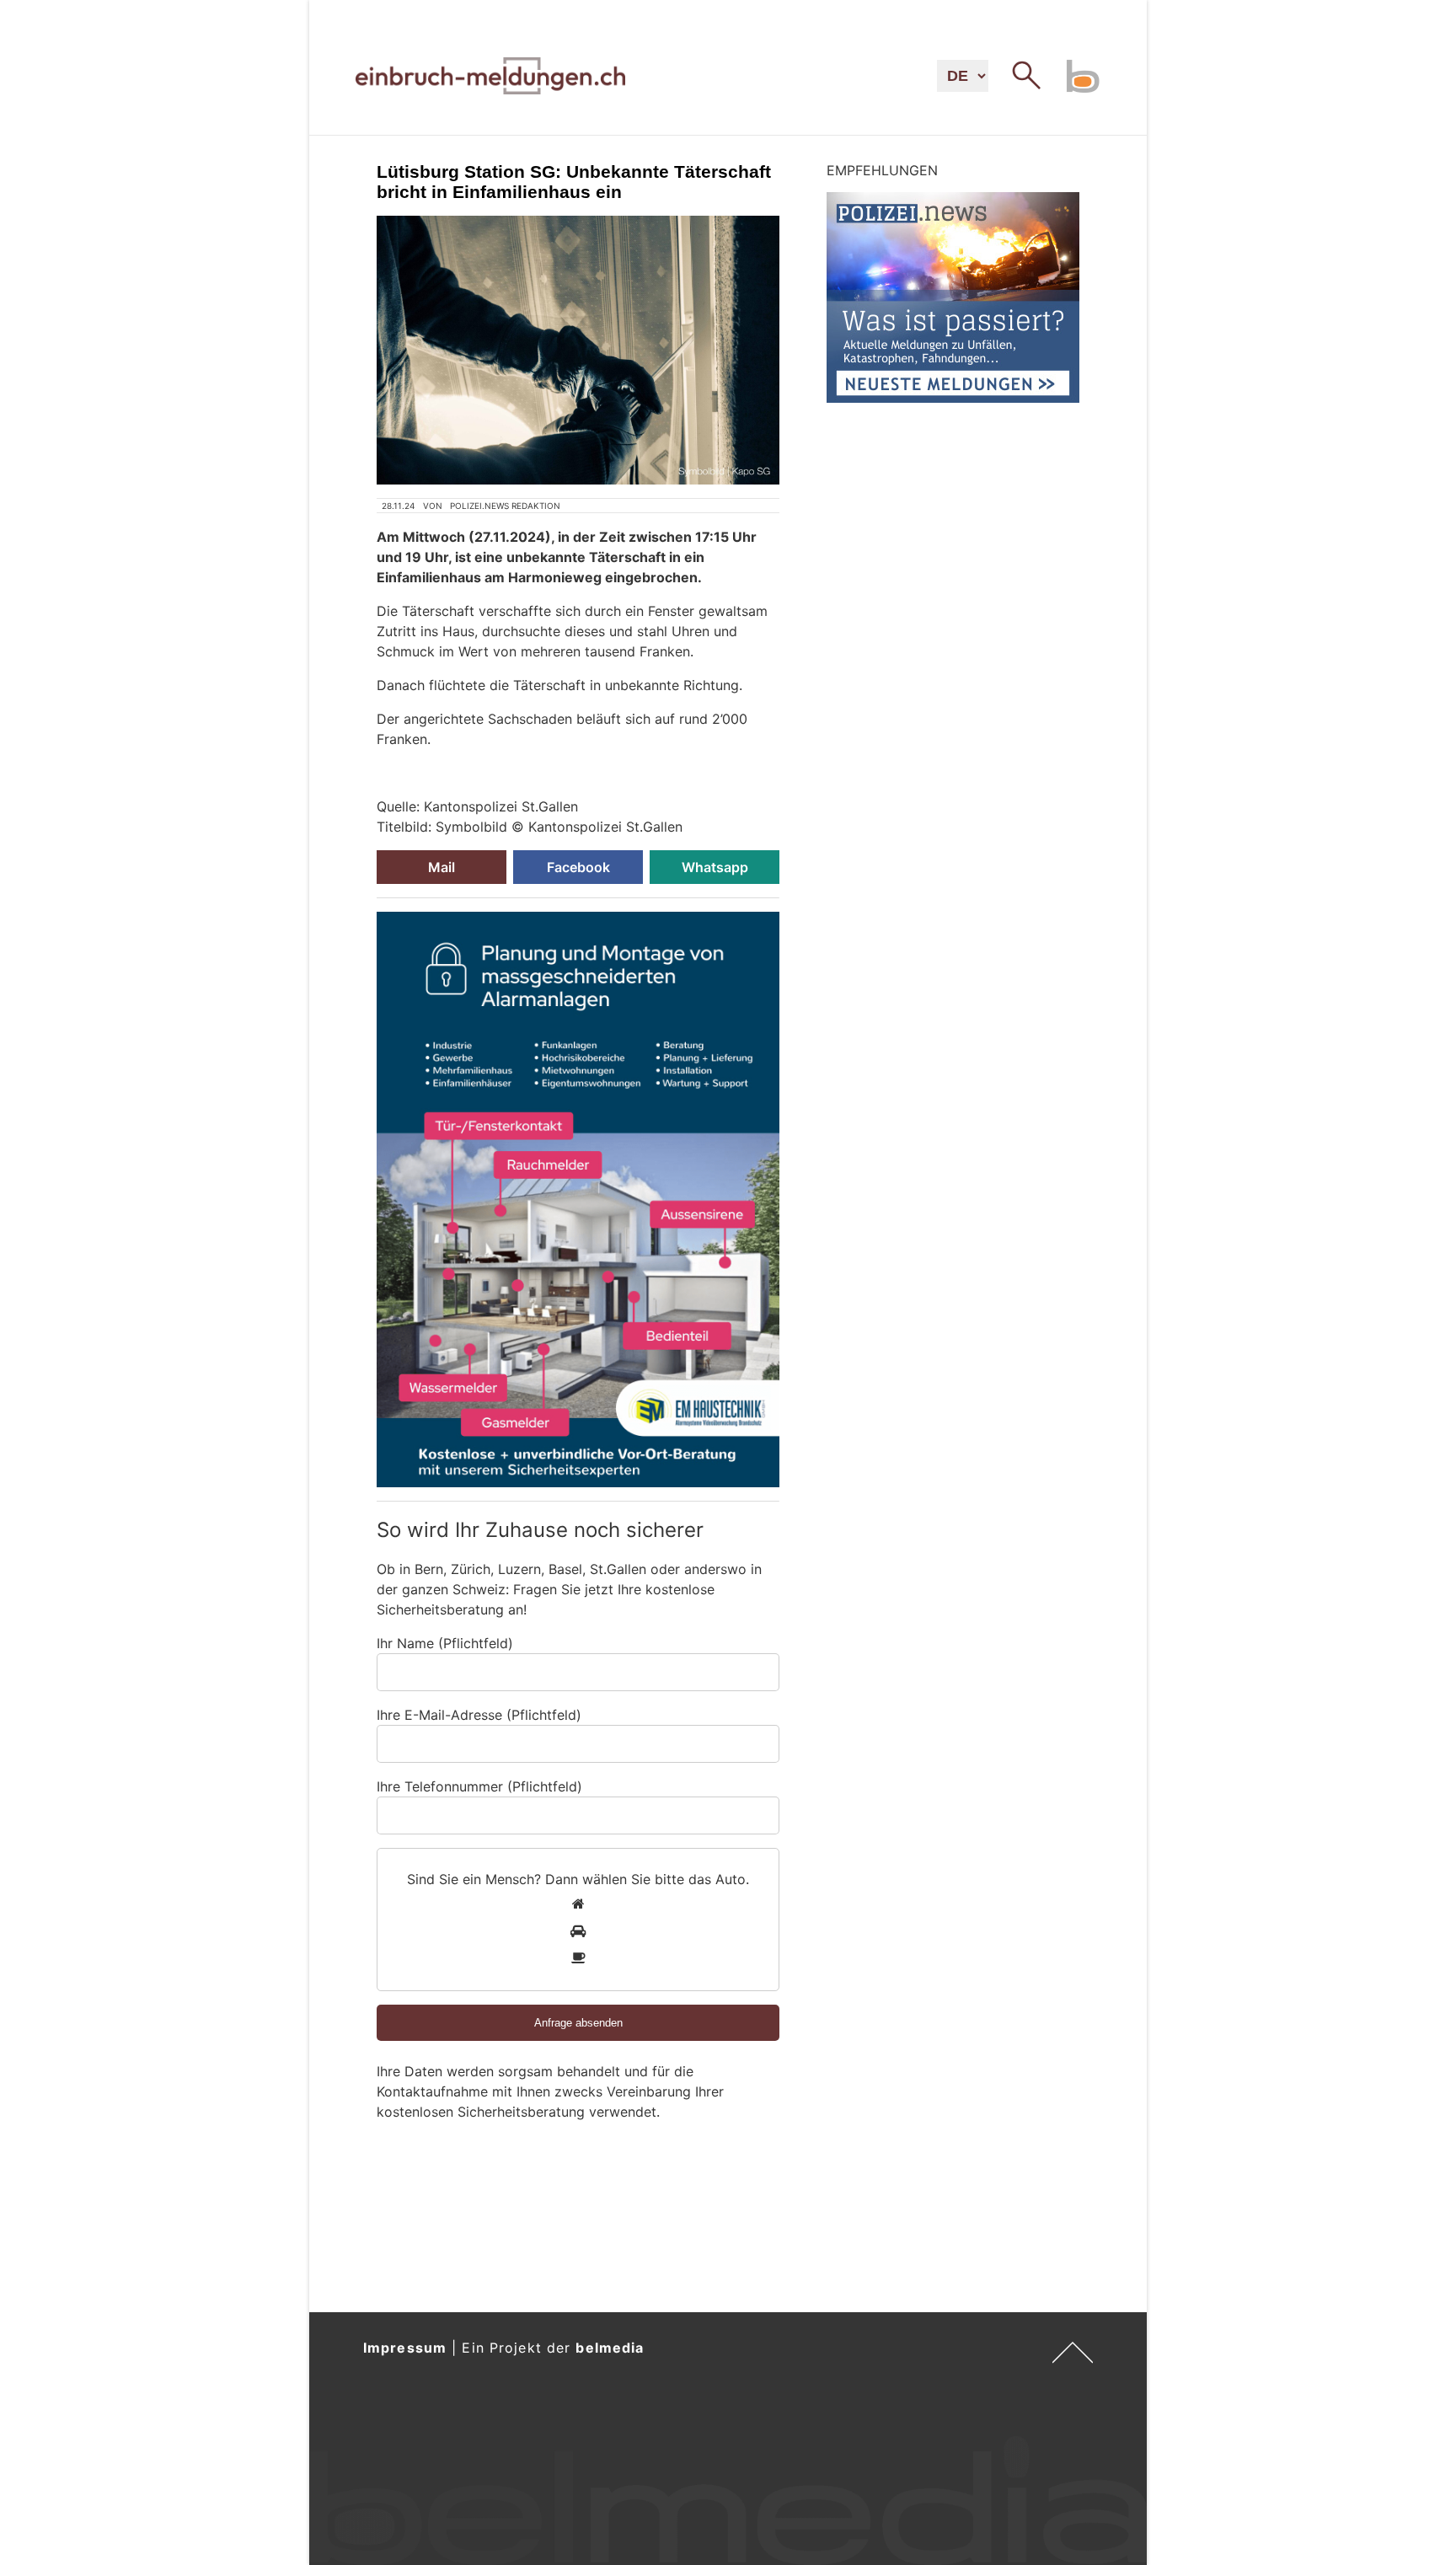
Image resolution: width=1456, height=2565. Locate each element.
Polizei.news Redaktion (505, 506)
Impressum (405, 2348)
